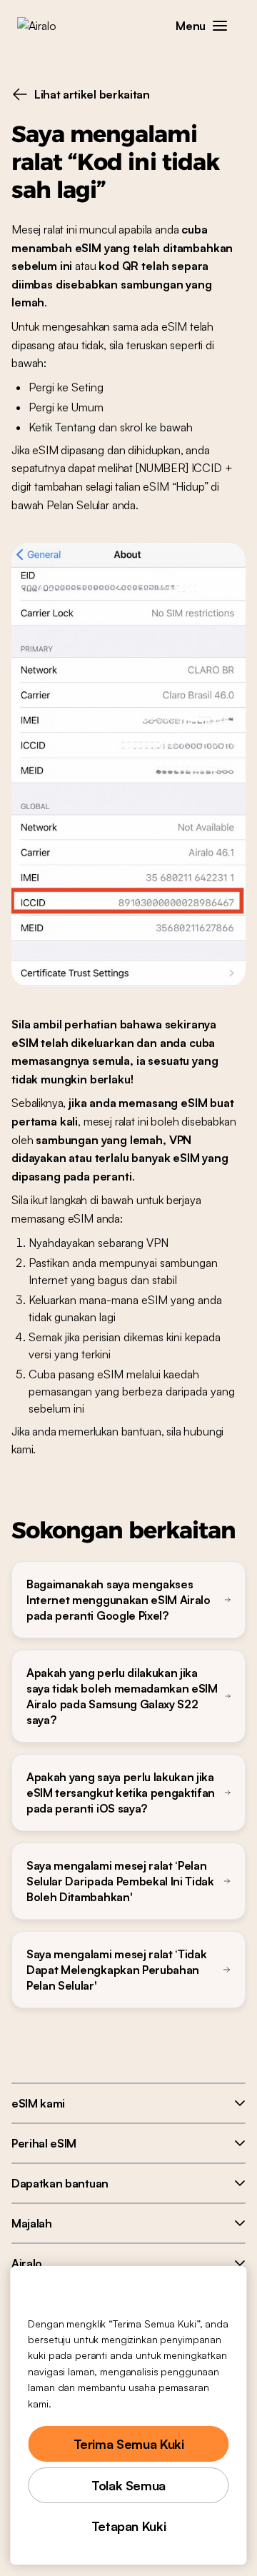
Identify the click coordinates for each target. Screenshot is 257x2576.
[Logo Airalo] (47, 26)
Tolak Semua (128, 2485)
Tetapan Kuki (129, 2526)
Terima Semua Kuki (129, 2444)
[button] (220, 26)
